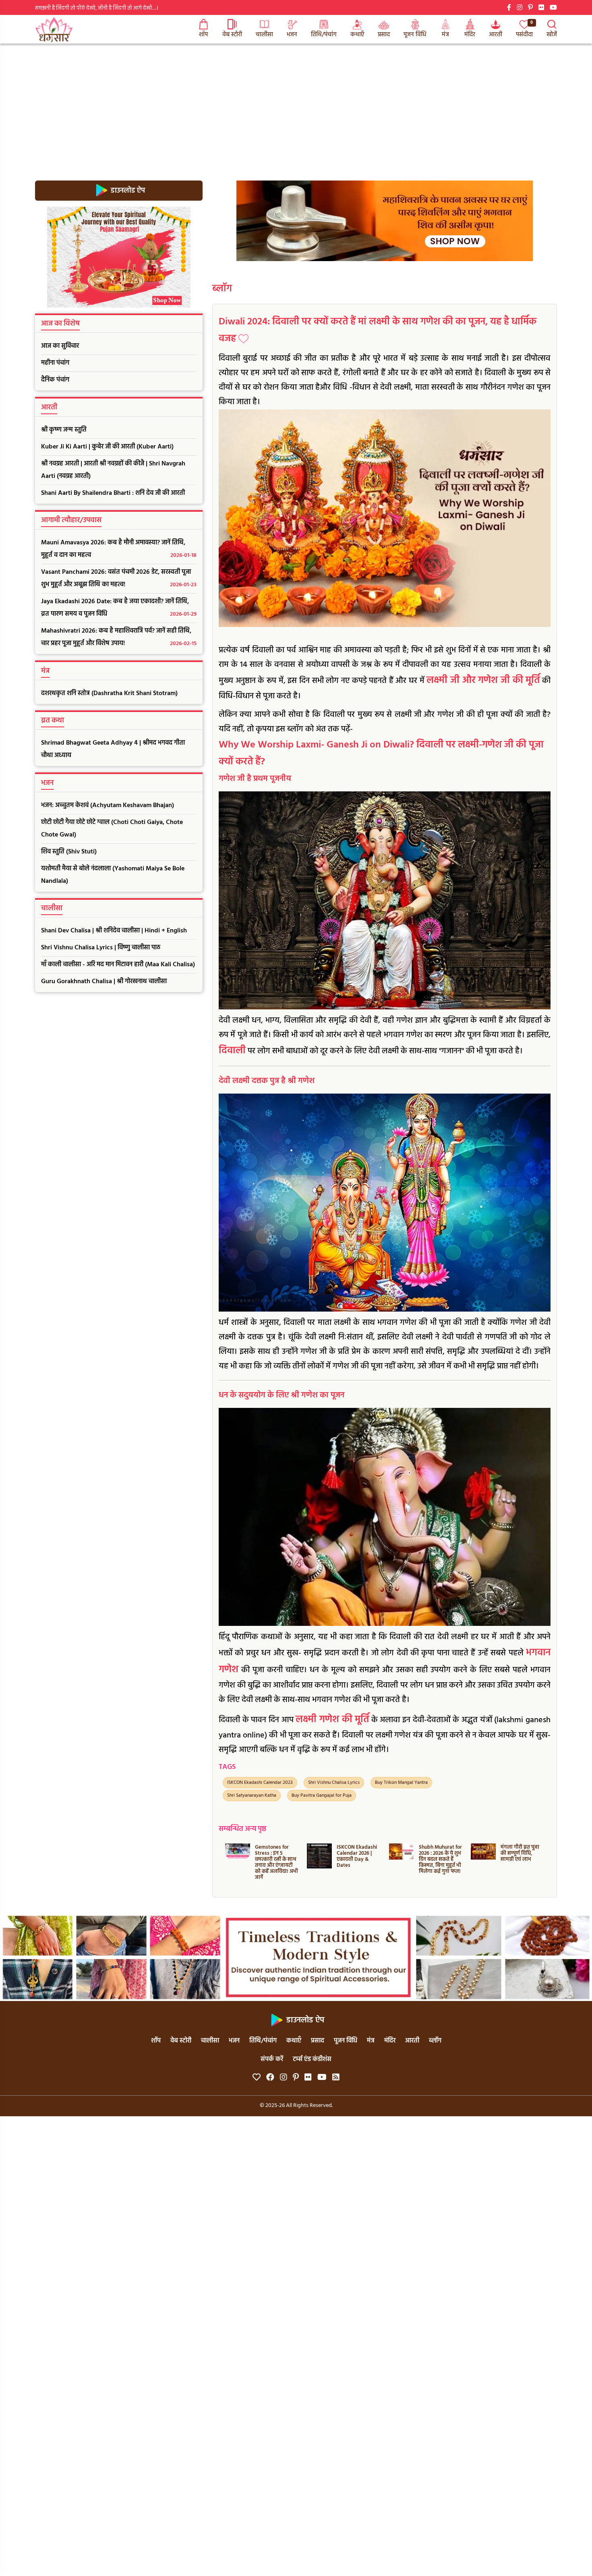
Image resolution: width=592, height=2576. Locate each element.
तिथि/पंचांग (324, 35)
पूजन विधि (415, 35)
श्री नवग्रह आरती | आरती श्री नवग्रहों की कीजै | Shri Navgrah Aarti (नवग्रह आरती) (113, 470)
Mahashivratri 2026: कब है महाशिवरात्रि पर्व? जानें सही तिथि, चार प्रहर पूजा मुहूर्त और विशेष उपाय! (119, 637)
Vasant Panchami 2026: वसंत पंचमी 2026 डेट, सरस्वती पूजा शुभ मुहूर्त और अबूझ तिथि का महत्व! (119, 578)
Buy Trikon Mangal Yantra (401, 1783)
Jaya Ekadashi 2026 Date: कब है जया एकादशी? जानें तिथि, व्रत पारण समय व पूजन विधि (119, 608)
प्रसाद (384, 35)
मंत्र (445, 35)
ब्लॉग (222, 289)
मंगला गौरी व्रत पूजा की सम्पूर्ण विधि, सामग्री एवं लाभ (438, 1853)
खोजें (552, 35)
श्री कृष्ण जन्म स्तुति (64, 430)
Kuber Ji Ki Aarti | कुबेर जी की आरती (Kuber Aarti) (107, 447)
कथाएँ (357, 35)
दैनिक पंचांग (55, 380)
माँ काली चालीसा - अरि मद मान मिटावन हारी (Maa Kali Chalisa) (118, 965)
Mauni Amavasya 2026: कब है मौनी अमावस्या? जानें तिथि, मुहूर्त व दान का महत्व (119, 549)
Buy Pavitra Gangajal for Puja (322, 1796)
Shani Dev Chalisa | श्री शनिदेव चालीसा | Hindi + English (114, 931)
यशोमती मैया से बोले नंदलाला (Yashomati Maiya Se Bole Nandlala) (113, 875)
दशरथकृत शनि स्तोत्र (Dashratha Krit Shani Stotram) (109, 693)
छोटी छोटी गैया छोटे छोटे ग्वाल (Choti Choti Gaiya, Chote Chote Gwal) (112, 829)
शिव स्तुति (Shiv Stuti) (69, 852)
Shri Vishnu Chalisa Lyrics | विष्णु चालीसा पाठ (101, 948)
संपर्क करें (272, 2059)
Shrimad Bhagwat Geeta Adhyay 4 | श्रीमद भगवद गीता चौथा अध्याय (113, 749)
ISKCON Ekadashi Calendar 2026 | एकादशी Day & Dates (275, 1856)
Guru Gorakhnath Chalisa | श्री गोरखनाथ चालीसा (104, 982)
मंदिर (470, 35)
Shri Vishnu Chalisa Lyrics (334, 1783)
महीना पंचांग (55, 363)
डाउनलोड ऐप (127, 190)
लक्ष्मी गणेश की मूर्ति (332, 1720)
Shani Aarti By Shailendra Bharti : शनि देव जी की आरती (113, 493)
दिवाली (232, 1051)
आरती (496, 35)
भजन (292, 35)
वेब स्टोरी (232, 35)
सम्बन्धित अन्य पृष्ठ (242, 1829)
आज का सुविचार (60, 346)
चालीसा (264, 35)
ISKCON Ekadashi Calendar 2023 (260, 1783)
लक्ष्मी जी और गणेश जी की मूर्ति (483, 681)
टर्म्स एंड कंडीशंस (312, 2059)
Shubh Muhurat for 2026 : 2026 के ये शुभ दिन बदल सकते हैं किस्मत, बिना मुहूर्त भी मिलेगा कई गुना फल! (358, 1859)
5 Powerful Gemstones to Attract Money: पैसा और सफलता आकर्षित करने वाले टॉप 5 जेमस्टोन (519, 1862)
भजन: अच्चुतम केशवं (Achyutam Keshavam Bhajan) (108, 805)
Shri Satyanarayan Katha (252, 1796)
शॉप (203, 35)
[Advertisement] (296, 104)
